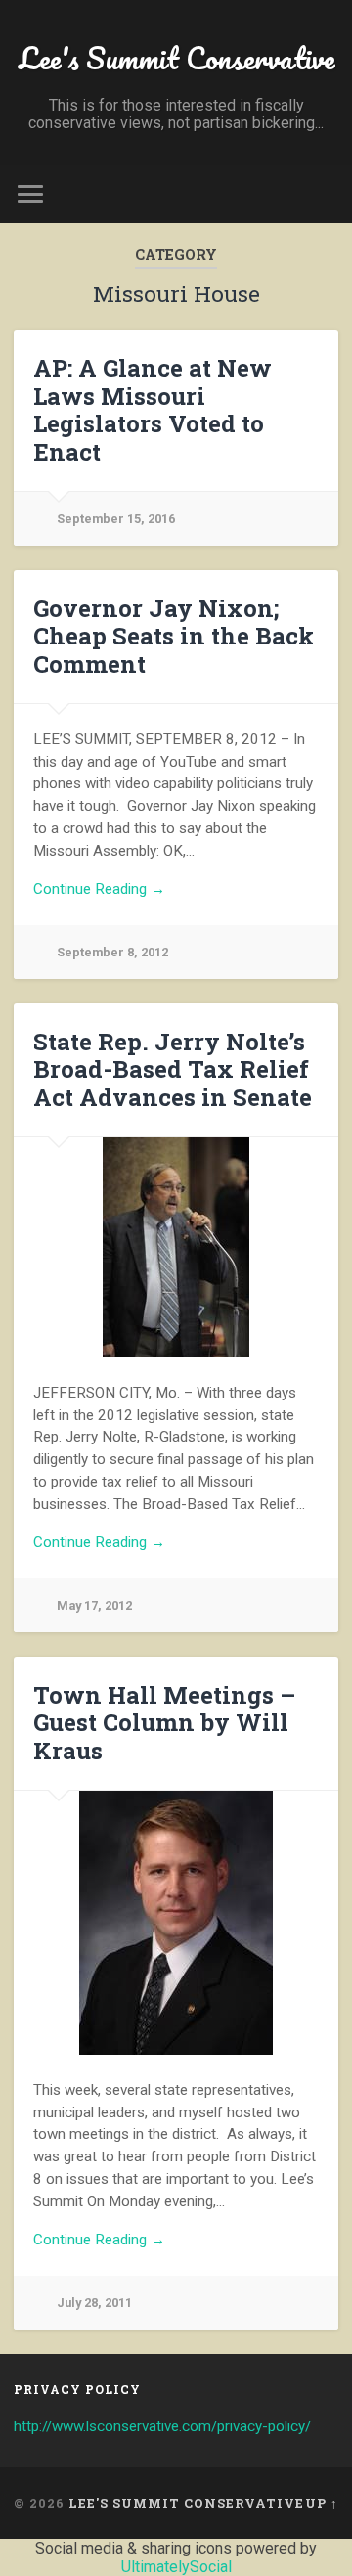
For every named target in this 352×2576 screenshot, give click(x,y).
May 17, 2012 (94, 1605)
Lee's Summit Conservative (176, 58)
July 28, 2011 (94, 2303)
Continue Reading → (99, 889)
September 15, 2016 (116, 519)
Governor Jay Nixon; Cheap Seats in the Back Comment (174, 637)
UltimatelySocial (176, 2567)
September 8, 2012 (112, 952)
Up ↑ (322, 2503)
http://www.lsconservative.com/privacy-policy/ (162, 2426)
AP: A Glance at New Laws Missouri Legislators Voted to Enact (153, 410)
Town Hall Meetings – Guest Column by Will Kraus (164, 1723)
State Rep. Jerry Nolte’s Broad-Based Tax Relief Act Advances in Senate (173, 1070)
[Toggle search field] (323, 194)
